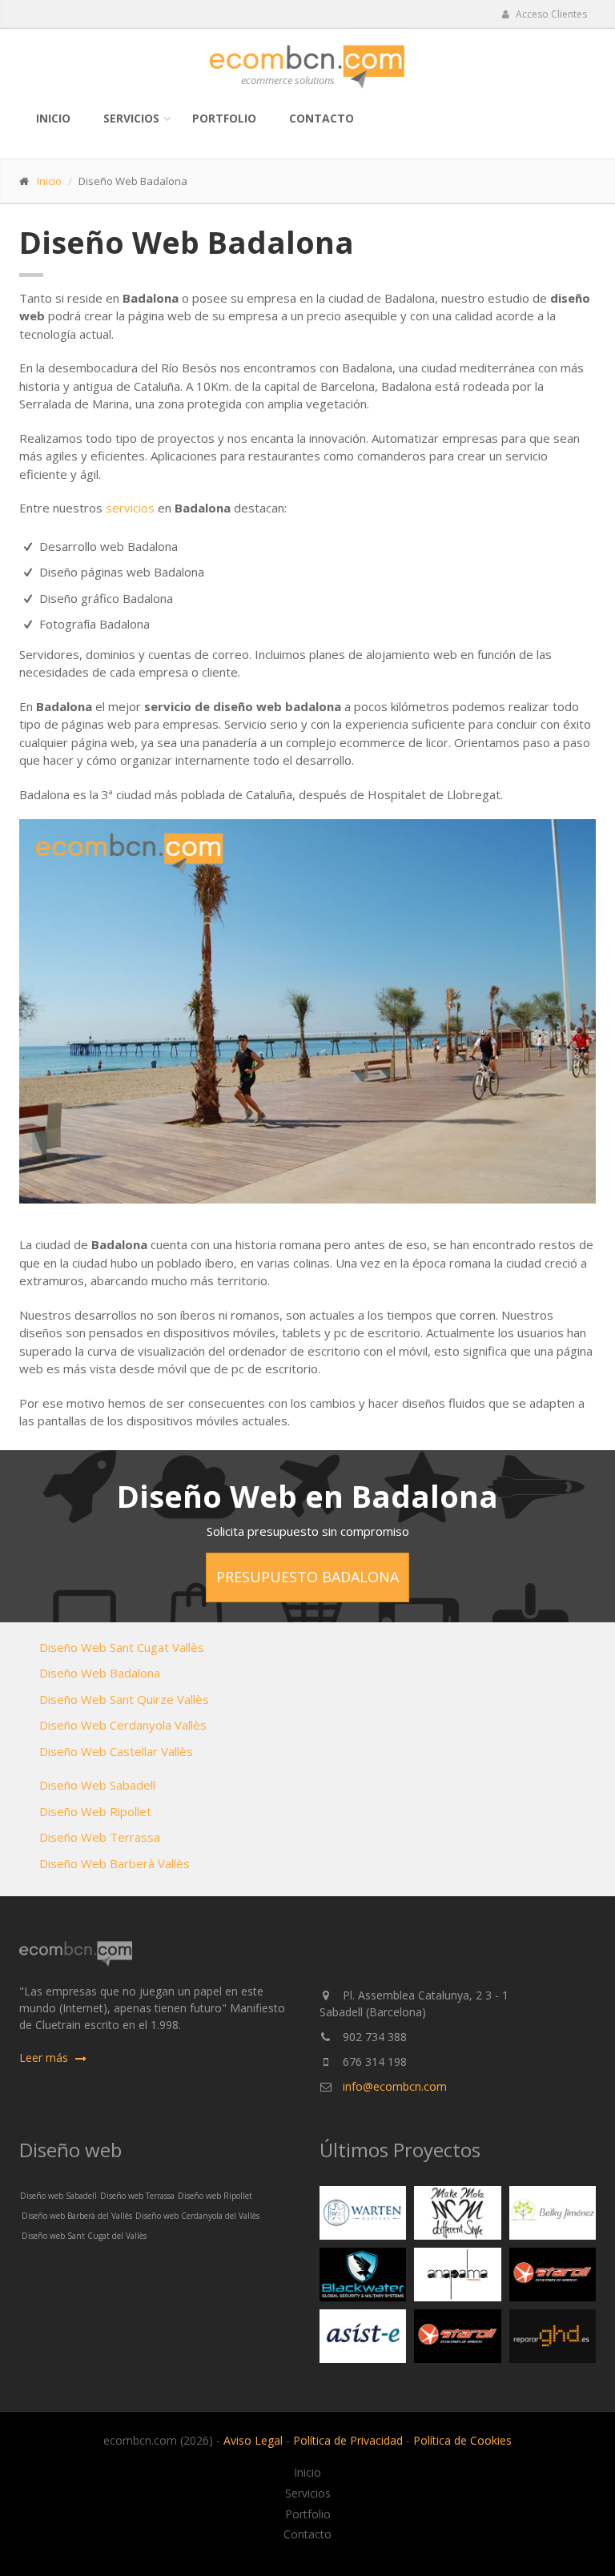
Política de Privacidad (348, 2440)
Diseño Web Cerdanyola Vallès (123, 1725)
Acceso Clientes (550, 14)
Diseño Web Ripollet (95, 1811)
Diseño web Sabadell (58, 2196)
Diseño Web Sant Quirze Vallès (124, 1699)
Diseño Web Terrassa (100, 1837)
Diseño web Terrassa (137, 2196)
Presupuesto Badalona (307, 1577)
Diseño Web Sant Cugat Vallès (122, 1647)
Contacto (322, 118)
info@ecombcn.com (395, 2086)
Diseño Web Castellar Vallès (116, 1751)
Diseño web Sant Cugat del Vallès (84, 2236)
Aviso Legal (253, 2440)
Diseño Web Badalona (100, 1673)
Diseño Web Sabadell (97, 1785)
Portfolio (224, 118)
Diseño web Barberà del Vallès (77, 2216)
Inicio (53, 118)
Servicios (131, 118)
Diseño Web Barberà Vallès (115, 1863)
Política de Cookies (462, 2440)
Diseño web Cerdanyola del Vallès (197, 2216)
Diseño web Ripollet (215, 2196)
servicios (130, 508)
